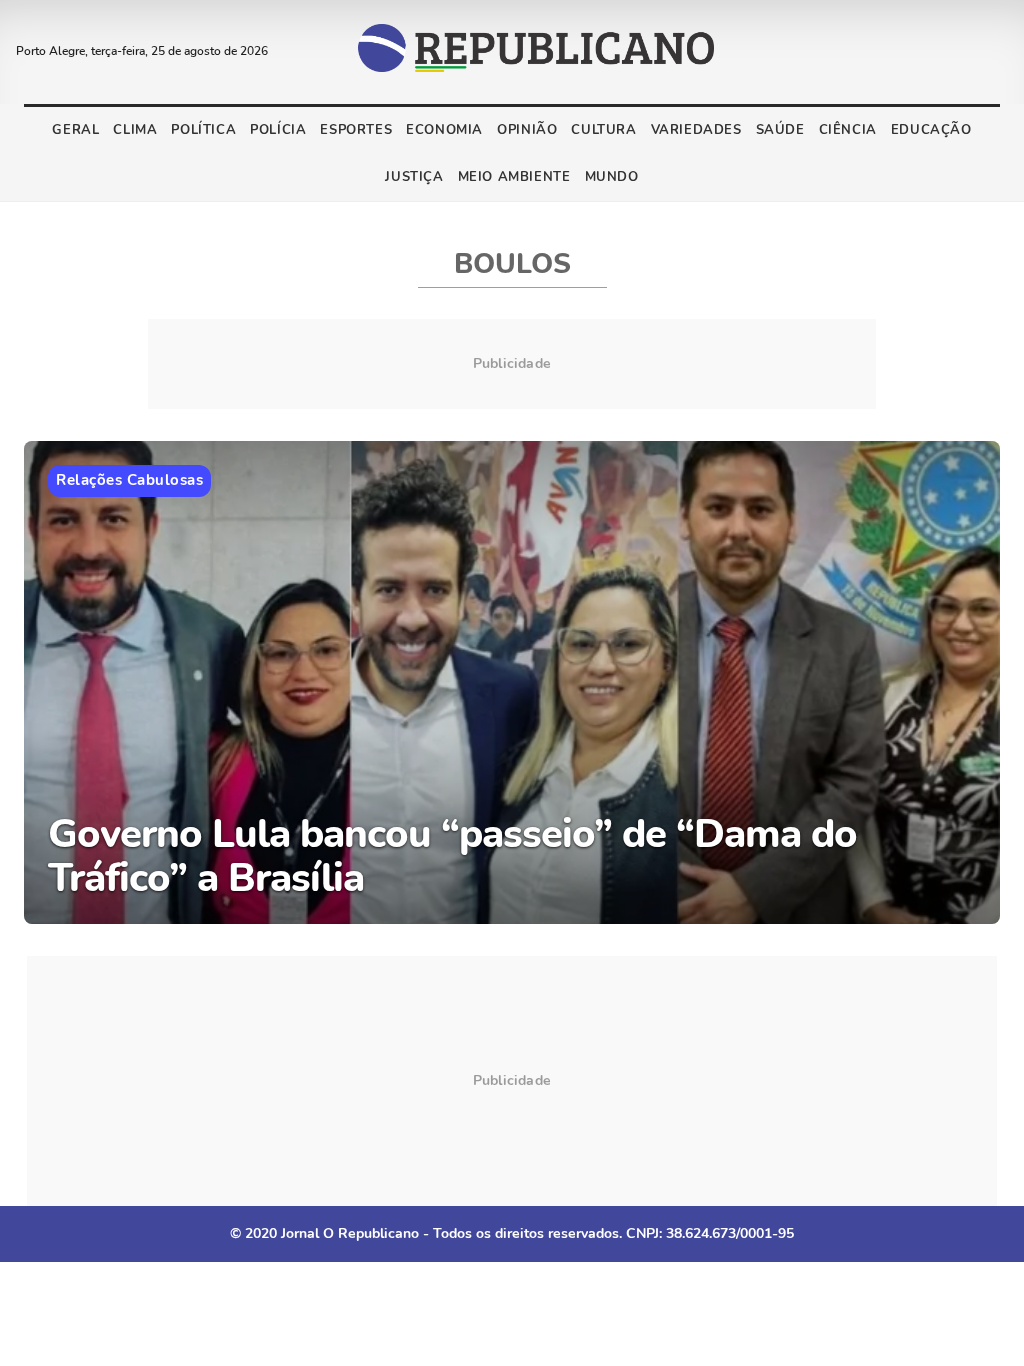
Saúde (780, 130)
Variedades (696, 130)
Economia (444, 130)
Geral (75, 130)
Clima (135, 130)
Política (203, 130)
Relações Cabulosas (129, 480)
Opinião (527, 130)
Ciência (848, 130)
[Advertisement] (512, 1081)
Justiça (414, 177)
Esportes (356, 130)
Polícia (278, 130)
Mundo (612, 177)
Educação (931, 130)
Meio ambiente (514, 177)
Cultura (603, 130)
